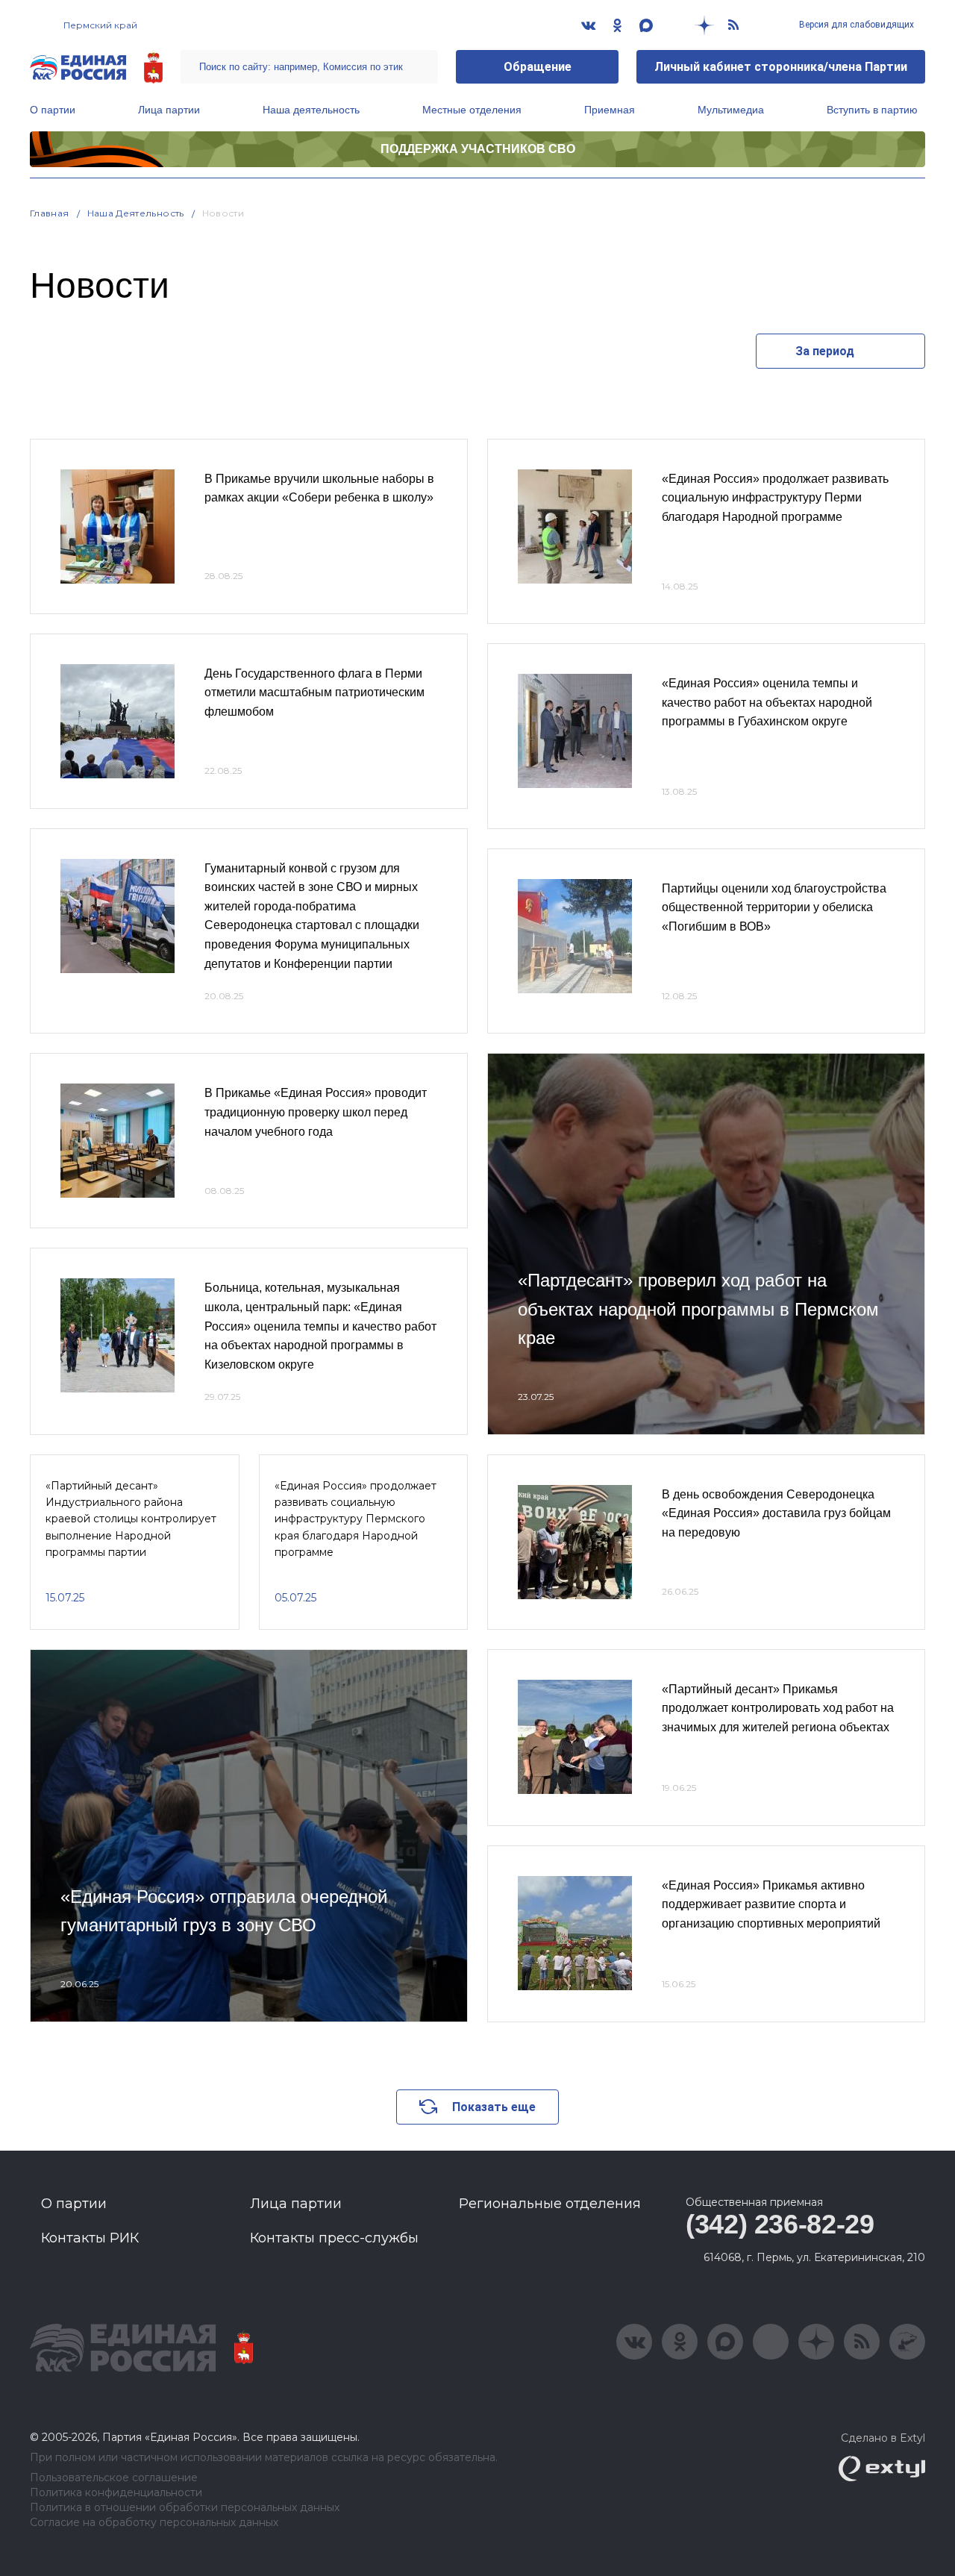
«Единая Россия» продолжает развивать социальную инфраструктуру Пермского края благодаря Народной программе (356, 1519)
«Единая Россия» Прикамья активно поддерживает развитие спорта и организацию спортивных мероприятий (771, 1904)
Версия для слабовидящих (855, 25)
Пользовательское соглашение (114, 2478)
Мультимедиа (731, 110)
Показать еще (494, 2107)
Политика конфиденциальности (116, 2493)
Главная (50, 213)
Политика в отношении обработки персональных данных (185, 2508)
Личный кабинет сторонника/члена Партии (781, 67)
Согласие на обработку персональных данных (154, 2523)
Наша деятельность (311, 110)
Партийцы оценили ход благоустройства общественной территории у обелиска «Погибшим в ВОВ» (774, 907)
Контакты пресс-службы (334, 2238)
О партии (53, 110)
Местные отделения (472, 110)
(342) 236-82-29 (780, 2224)
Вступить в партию (872, 110)
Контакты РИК (90, 2238)
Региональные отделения (550, 2204)
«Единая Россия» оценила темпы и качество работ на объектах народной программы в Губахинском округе (767, 702)
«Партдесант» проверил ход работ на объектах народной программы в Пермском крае (698, 1309)
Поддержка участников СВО (478, 149)
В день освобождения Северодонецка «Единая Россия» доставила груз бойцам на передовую (776, 1513)
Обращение (538, 67)
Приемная (610, 110)
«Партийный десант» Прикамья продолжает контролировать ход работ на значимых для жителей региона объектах (778, 1708)
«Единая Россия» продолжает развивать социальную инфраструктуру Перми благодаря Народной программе (775, 498)
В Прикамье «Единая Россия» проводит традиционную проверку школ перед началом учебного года (316, 1112)
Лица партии (169, 110)
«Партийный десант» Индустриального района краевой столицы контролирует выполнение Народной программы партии (131, 1519)
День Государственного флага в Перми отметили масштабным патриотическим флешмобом (314, 693)
